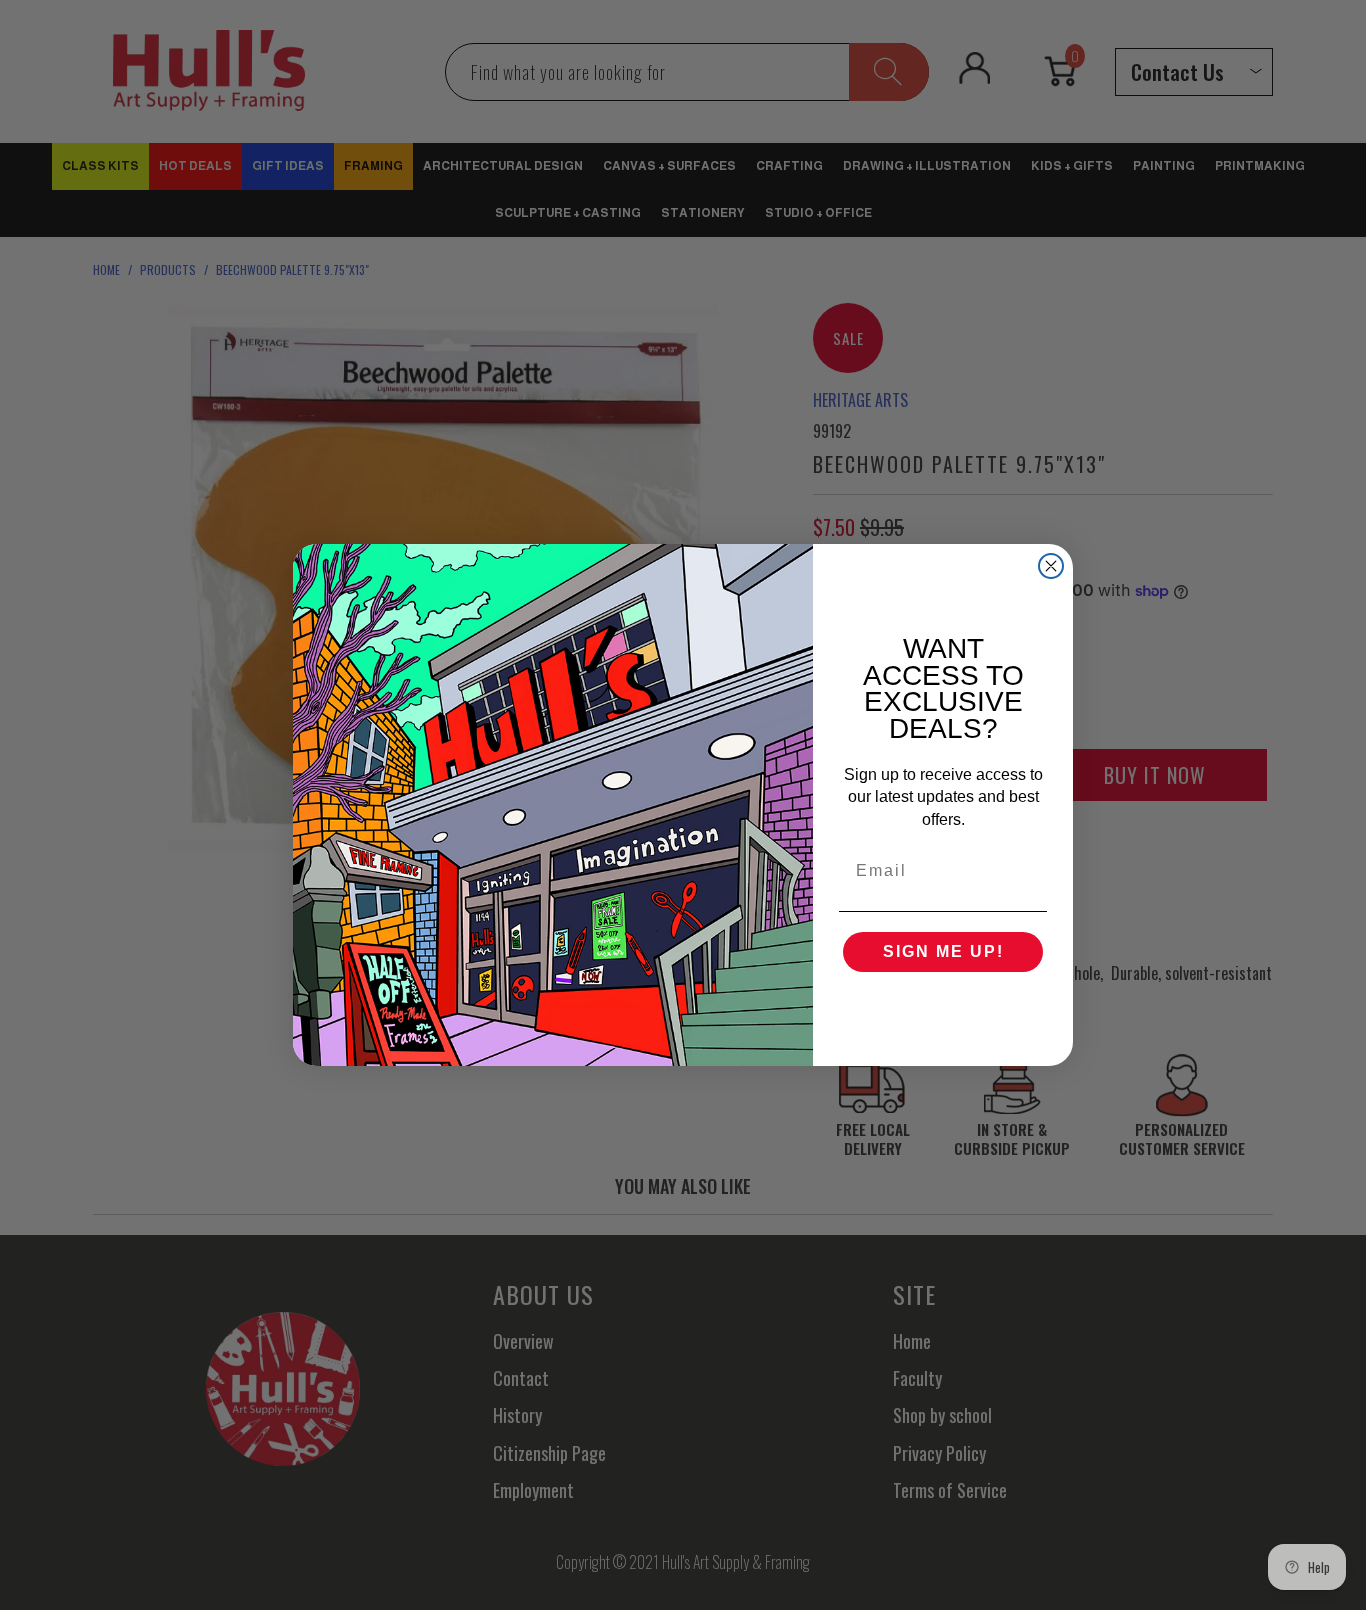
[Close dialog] (1051, 566)
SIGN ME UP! (943, 951)
